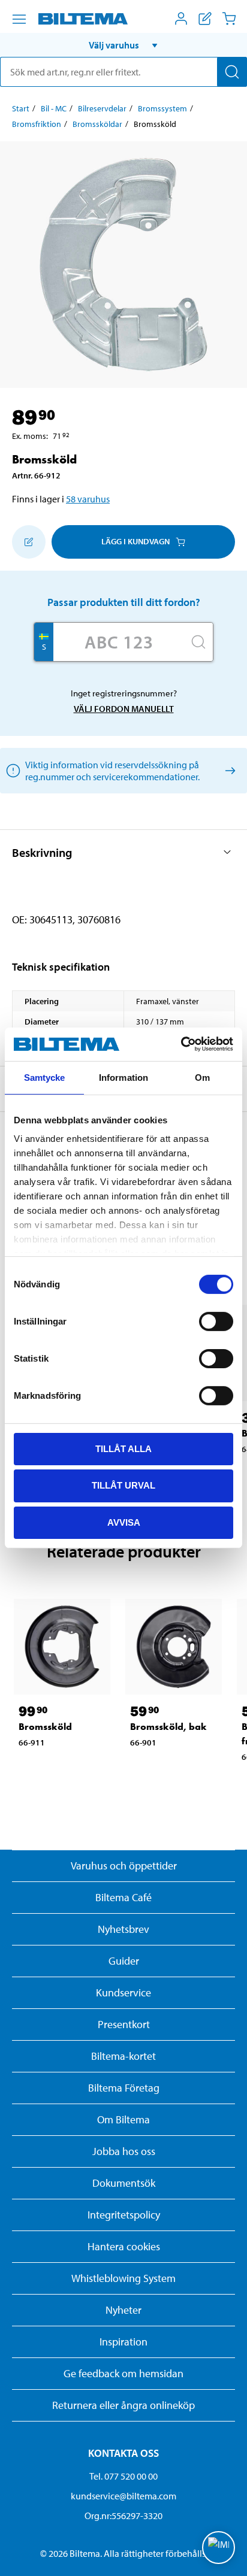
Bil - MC (54, 108)
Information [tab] (123, 1077)
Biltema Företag (124, 2088)
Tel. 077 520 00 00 (123, 2476)
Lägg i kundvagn (135, 541)
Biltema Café (123, 1897)
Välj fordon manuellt (124, 709)
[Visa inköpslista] (205, 19)
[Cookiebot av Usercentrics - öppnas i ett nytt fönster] (181, 1044)
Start (21, 108)
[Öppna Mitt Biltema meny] (181, 19)
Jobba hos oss (124, 2151)
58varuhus (88, 499)
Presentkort (124, 2024)
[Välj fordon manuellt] (228, 770)
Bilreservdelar (102, 108)
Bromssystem (162, 108)
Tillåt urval (123, 1485)
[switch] (216, 1321)
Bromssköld (45, 1727)
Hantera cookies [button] (124, 2246)
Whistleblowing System (123, 2278)
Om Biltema (123, 2119)
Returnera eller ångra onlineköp (123, 2405)
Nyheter (123, 2310)
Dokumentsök (124, 2183)
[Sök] (232, 72)
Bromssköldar (97, 124)
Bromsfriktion (37, 124)
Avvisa (124, 1522)
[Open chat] (219, 2548)
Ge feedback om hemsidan (123, 2373)
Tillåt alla (123, 1448)
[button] (123, 45)
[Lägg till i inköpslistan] (29, 542)
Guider (124, 1961)
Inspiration (123, 2342)
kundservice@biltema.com (123, 2496)
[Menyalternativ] (19, 19)
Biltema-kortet (123, 2056)
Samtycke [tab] (45, 1077)
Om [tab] (202, 1077)
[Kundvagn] (229, 19)
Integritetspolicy (124, 2215)
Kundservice (123, 1992)
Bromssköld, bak (168, 1727)
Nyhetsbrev (123, 1929)
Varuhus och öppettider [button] (124, 1866)
